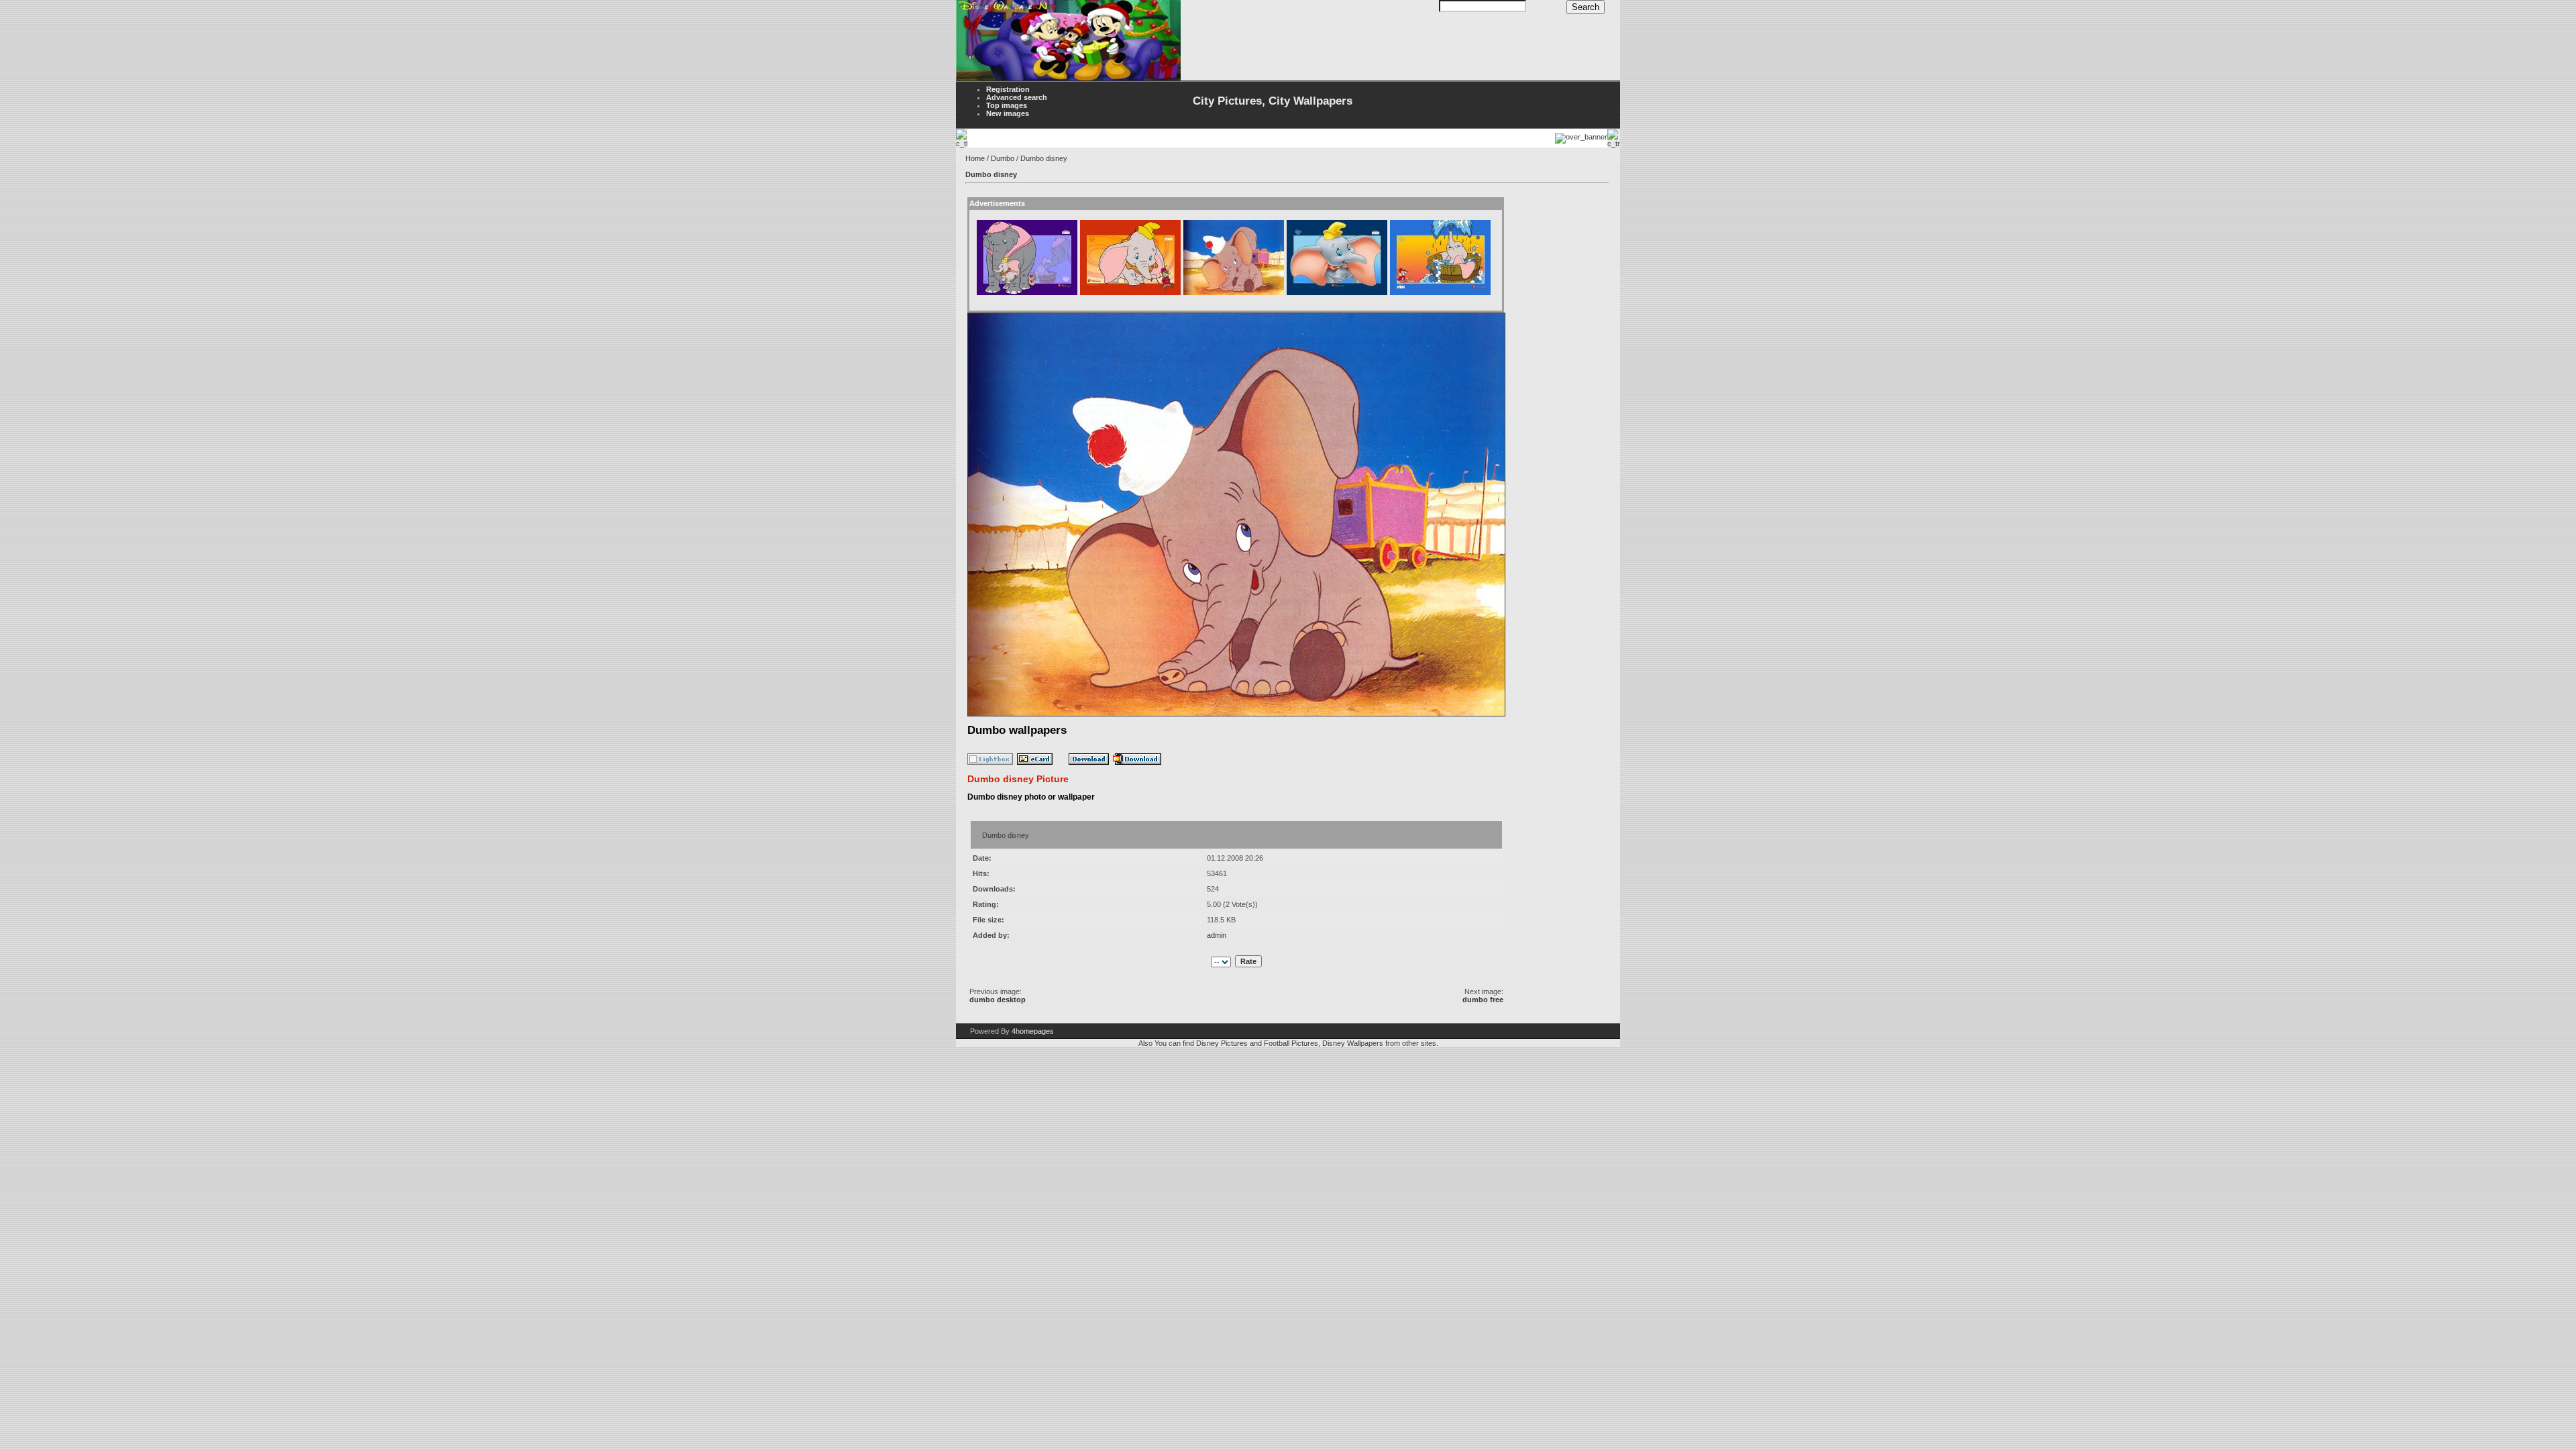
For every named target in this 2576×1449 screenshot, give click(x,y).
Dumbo (1003, 158)
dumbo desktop (998, 1000)
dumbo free (1483, 1000)
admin (1217, 935)
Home (975, 158)
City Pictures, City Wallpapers (1273, 101)
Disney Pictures (1222, 1043)
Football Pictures (1291, 1043)
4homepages (1033, 1031)
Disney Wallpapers (1353, 1043)
